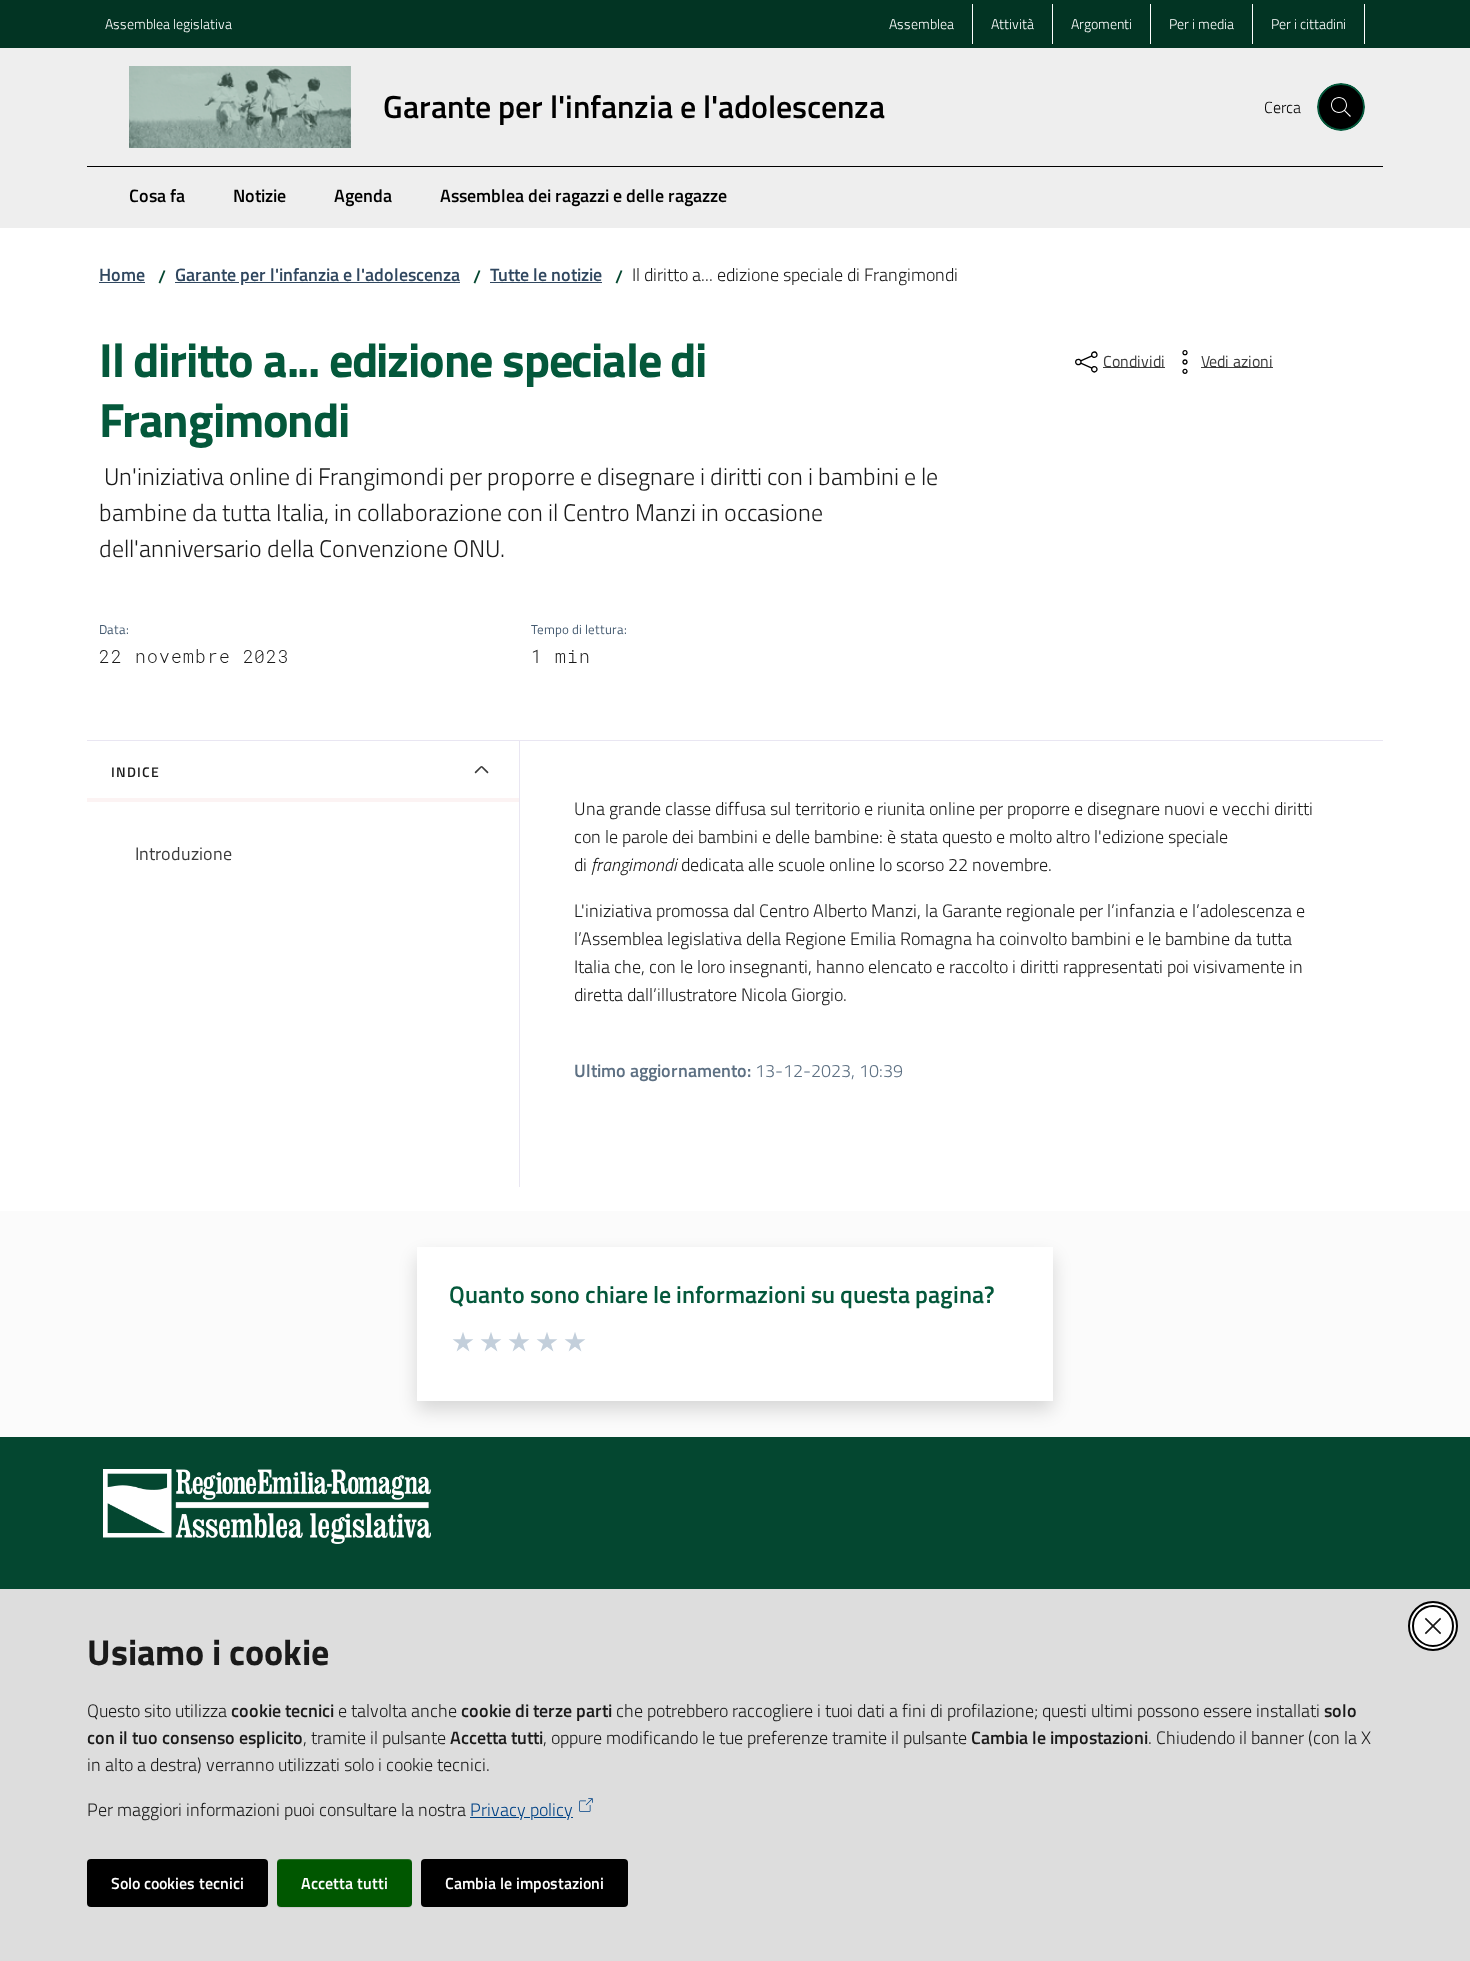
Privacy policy (521, 1809)
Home (122, 274)
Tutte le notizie (546, 274)
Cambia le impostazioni (524, 1883)
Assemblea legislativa (168, 23)
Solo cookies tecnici (177, 1883)
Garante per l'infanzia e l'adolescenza (317, 274)
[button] (1341, 107)
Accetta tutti (344, 1883)
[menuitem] (157, 197)
